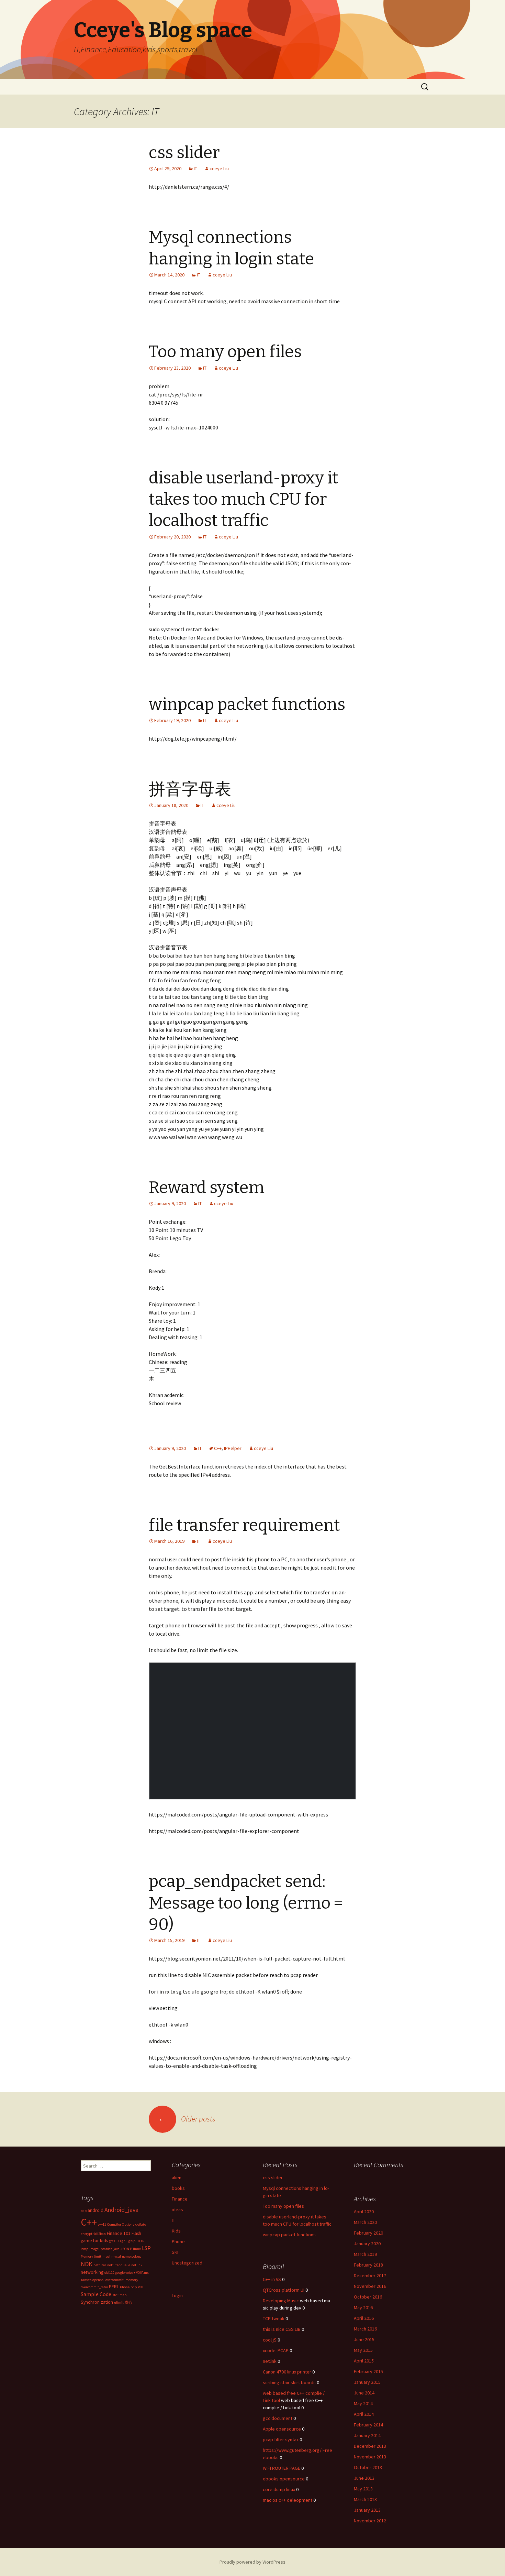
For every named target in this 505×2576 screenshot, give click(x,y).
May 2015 (363, 2350)
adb (84, 2211)
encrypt (87, 2234)
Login (177, 2295)
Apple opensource (282, 2429)
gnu (125, 2241)
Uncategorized (187, 2263)
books (178, 2188)
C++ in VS (272, 2279)
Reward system (207, 1188)
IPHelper (233, 1448)
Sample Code (96, 2294)
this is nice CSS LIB (282, 2329)
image (94, 2249)
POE (141, 2287)
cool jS (270, 2340)
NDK (87, 2264)
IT (195, 168)
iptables (106, 2249)
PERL (114, 2286)
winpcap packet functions (247, 705)
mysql (116, 2256)
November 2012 (370, 2521)
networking (92, 2272)
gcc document (278, 2418)
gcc (111, 2241)
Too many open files (225, 352)
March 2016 (365, 2329)
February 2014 (368, 2425)
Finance (180, 2199)
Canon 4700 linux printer (287, 2372)
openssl (98, 2280)
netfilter (100, 2265)
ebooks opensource (284, 2479)
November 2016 (370, 2286)
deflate (141, 2224)
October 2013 (368, 2467)
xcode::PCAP (276, 2350)
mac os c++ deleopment (288, 2500)
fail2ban (100, 2234)
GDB (117, 2241)
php (134, 2287)
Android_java (121, 2210)
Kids (176, 2231)
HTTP (140, 2241)
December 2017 (370, 2275)
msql (106, 2256)
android (96, 2210)
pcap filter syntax (281, 2439)
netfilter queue (119, 2265)
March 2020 (365, 2222)
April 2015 (364, 2361)
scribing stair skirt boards (289, 2382)
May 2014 (363, 2403)
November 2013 (370, 2457)
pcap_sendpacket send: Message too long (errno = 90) (246, 1903)
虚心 (128, 2302)
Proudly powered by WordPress (252, 2562)
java (116, 2249)
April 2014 (364, 2414)
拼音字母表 (190, 789)
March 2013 (365, 2499)
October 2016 (368, 2297)
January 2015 (367, 2382)
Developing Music (281, 2301)
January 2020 (367, 2244)
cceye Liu (219, 168)
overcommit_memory (122, 2280)
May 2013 (363, 2489)
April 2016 (364, 2318)
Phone (178, 2241)
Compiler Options (121, 2224)
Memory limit (91, 2256)
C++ (218, 1448)
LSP (146, 2248)
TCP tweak (274, 2318)
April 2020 (364, 2212)
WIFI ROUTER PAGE (282, 2468)
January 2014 (367, 2435)
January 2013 (367, 2510)
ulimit (119, 2302)
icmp (85, 2249)
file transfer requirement (244, 1525)
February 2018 (368, 2265)
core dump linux (279, 2489)
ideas (177, 2209)
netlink (137, 2265)
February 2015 (368, 2371)
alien (177, 2177)
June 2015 (364, 2339)
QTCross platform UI (284, 2290)
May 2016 (363, 2307)
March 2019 (365, 2254)
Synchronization (97, 2302)
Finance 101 (119, 2233)
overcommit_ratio (94, 2287)
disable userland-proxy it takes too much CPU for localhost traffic (244, 499)
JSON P (126, 2249)
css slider (184, 153)
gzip (132, 2241)
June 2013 (364, 2478)
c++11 (102, 2224)
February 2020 (368, 2233)
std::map (119, 2295)
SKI (175, 2252)
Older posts (187, 2119)
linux (137, 2249)
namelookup (132, 2256)
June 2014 (364, 2393)
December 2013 (370, 2446)
